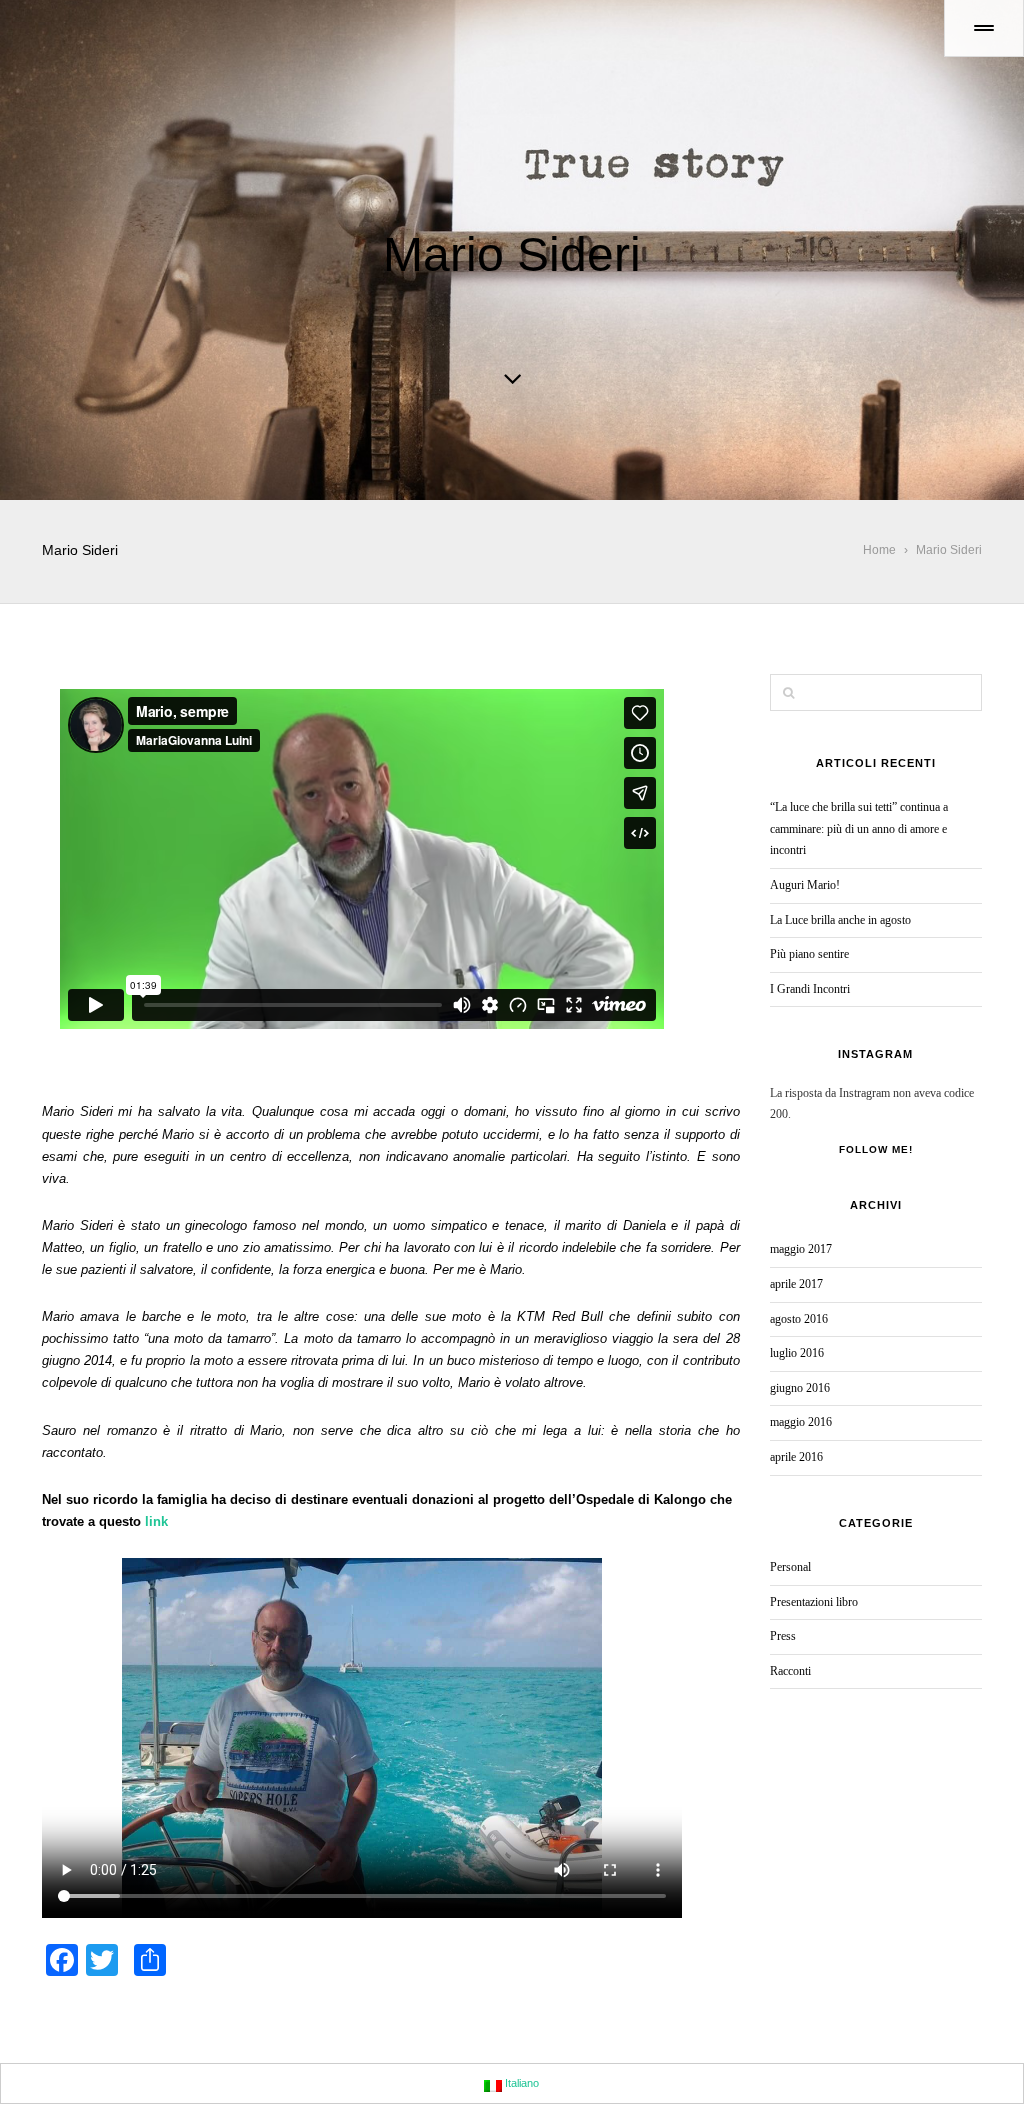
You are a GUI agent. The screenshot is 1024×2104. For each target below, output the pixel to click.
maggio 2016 (801, 1422)
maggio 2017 (801, 1249)
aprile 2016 (796, 1457)
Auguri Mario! (805, 885)
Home (879, 550)
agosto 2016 (799, 1319)
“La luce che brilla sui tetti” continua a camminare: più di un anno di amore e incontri (859, 828)
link (156, 1521)
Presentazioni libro (814, 1602)
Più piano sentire (809, 954)
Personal (790, 1567)
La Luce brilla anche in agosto (840, 920)
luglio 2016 (797, 1353)
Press (783, 1636)
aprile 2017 (796, 1284)
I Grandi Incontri (810, 989)
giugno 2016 (800, 1388)
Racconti (790, 1671)
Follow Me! (876, 1149)
